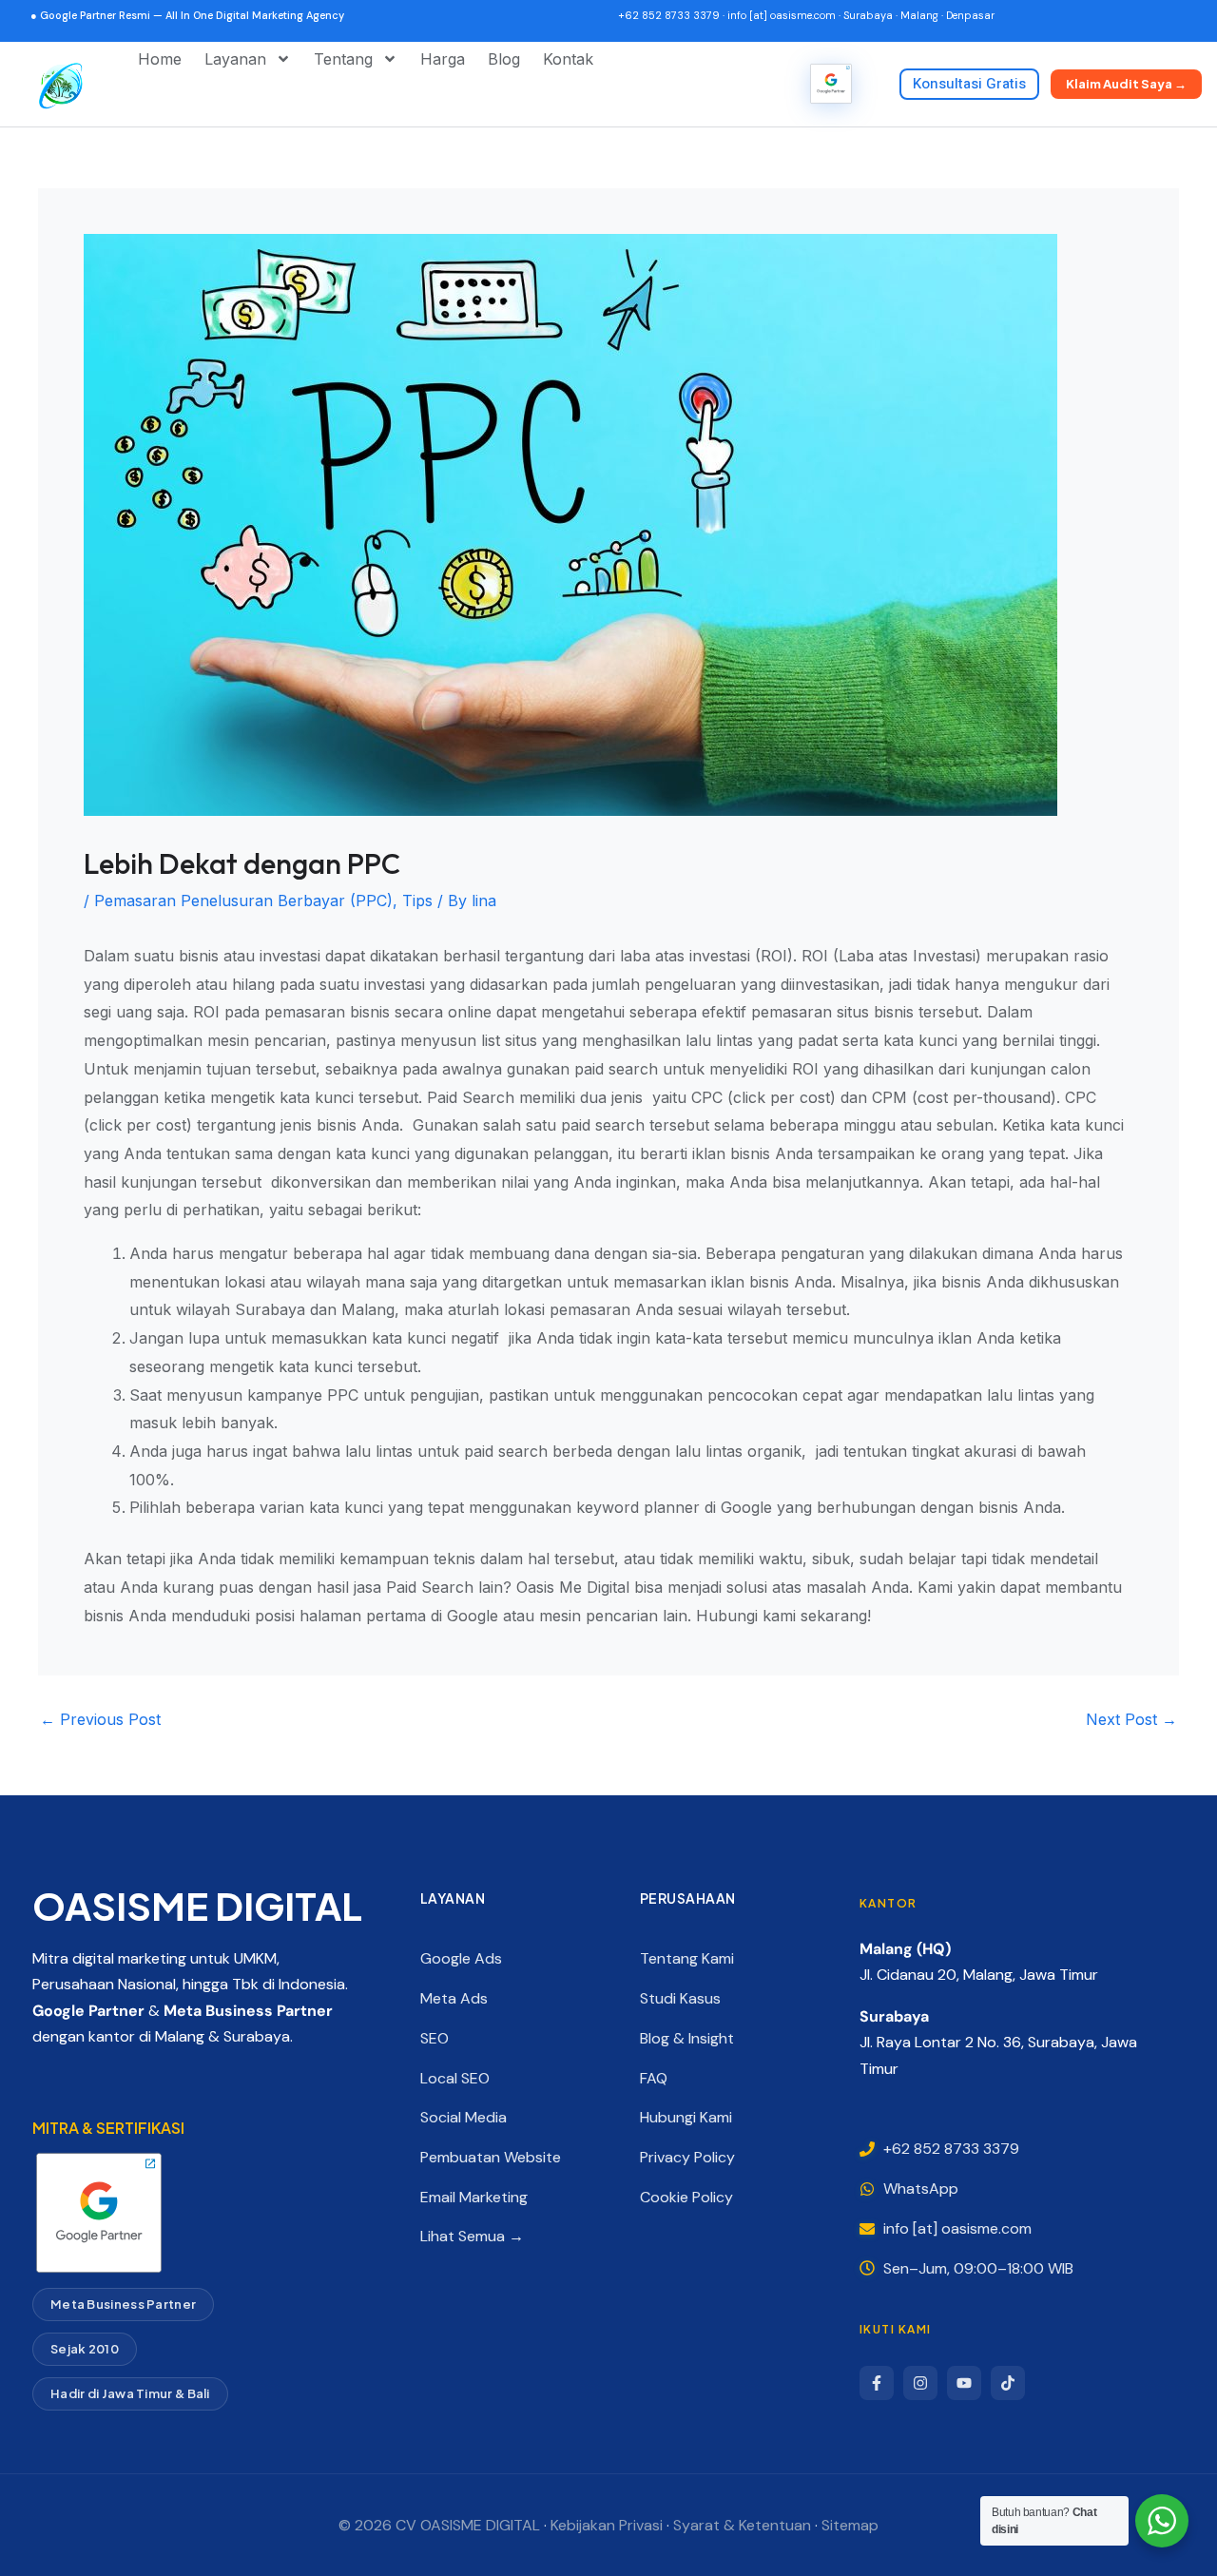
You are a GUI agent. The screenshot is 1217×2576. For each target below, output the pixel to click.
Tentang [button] (343, 59)
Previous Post (100, 1719)
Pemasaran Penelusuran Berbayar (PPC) (243, 901)
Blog (504, 59)
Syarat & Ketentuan (742, 2525)
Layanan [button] (235, 59)
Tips (417, 901)
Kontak (568, 59)
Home (160, 59)
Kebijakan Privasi (607, 2525)
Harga (443, 59)
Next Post (1131, 1719)
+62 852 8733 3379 (669, 15)
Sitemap (850, 2525)
